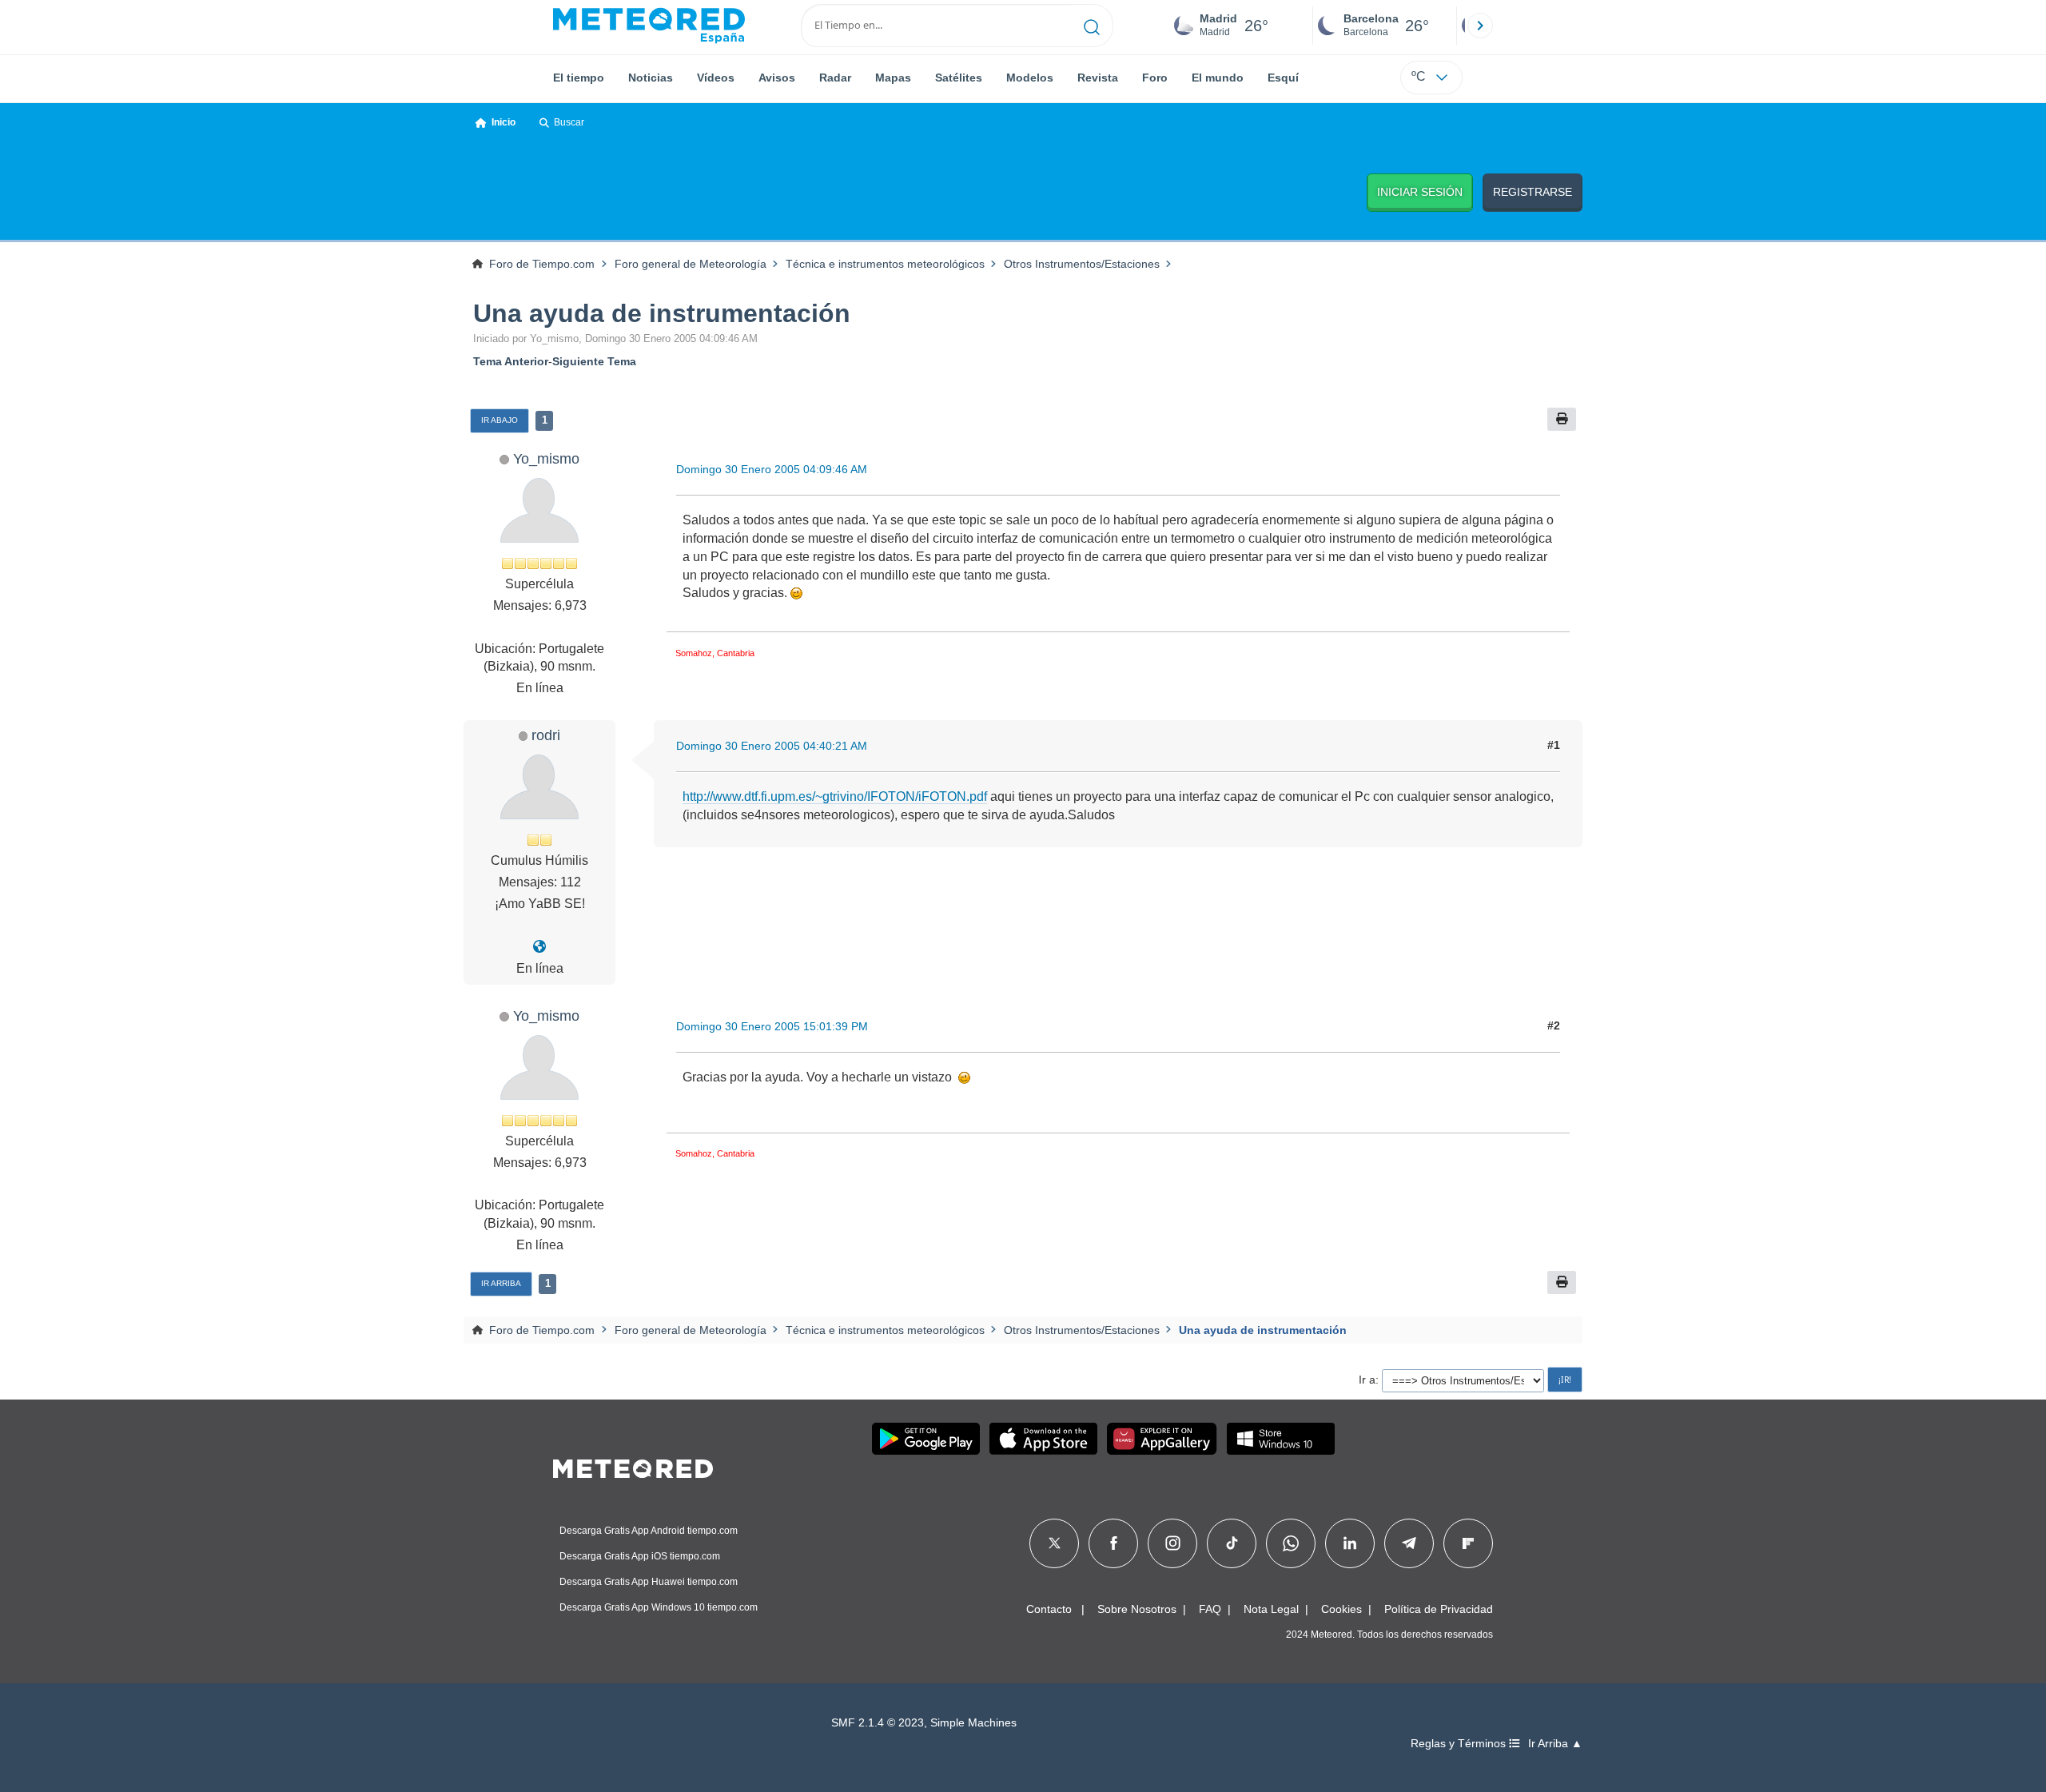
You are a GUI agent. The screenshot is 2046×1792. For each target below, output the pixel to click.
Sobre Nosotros (1137, 1609)
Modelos (1030, 78)
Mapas (893, 78)
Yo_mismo (546, 458)
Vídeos (716, 78)
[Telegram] (1409, 1543)
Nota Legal (1271, 1609)
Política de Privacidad (1439, 1609)
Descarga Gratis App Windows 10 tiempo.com (659, 1607)
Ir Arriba (501, 1283)
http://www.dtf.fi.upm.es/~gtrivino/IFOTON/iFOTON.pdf (835, 796)
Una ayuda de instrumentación (662, 313)
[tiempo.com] (649, 26)
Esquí (1283, 78)
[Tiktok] (1232, 1543)
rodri (546, 735)
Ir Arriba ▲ (1555, 1744)
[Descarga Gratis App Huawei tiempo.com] (1162, 1439)
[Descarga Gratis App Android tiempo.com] (926, 1439)
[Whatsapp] (1291, 1543)
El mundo (1218, 78)
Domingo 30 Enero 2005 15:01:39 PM (772, 1026)
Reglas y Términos (1460, 1744)
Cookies (1341, 1609)
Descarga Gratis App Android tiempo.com (649, 1531)
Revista (1098, 78)
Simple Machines (973, 1723)
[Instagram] (1173, 1543)
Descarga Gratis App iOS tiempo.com (640, 1556)
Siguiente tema (594, 361)
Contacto (1049, 1609)
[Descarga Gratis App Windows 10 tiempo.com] (1281, 1439)
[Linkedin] (1350, 1543)
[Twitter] (1055, 1543)
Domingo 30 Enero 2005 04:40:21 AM (772, 746)
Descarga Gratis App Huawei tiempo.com (649, 1582)
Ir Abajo (500, 420)
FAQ (1210, 1609)
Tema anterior (511, 361)
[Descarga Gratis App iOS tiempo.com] (1043, 1439)
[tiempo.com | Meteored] (633, 1466)
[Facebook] (1114, 1543)
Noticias (651, 78)
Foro (1155, 78)
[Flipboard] (1468, 1543)
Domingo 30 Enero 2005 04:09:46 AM (772, 469)
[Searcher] (1092, 26)
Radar (835, 78)
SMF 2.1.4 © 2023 (878, 1723)
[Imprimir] (1562, 419)
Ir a (1367, 1380)
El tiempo (579, 78)
